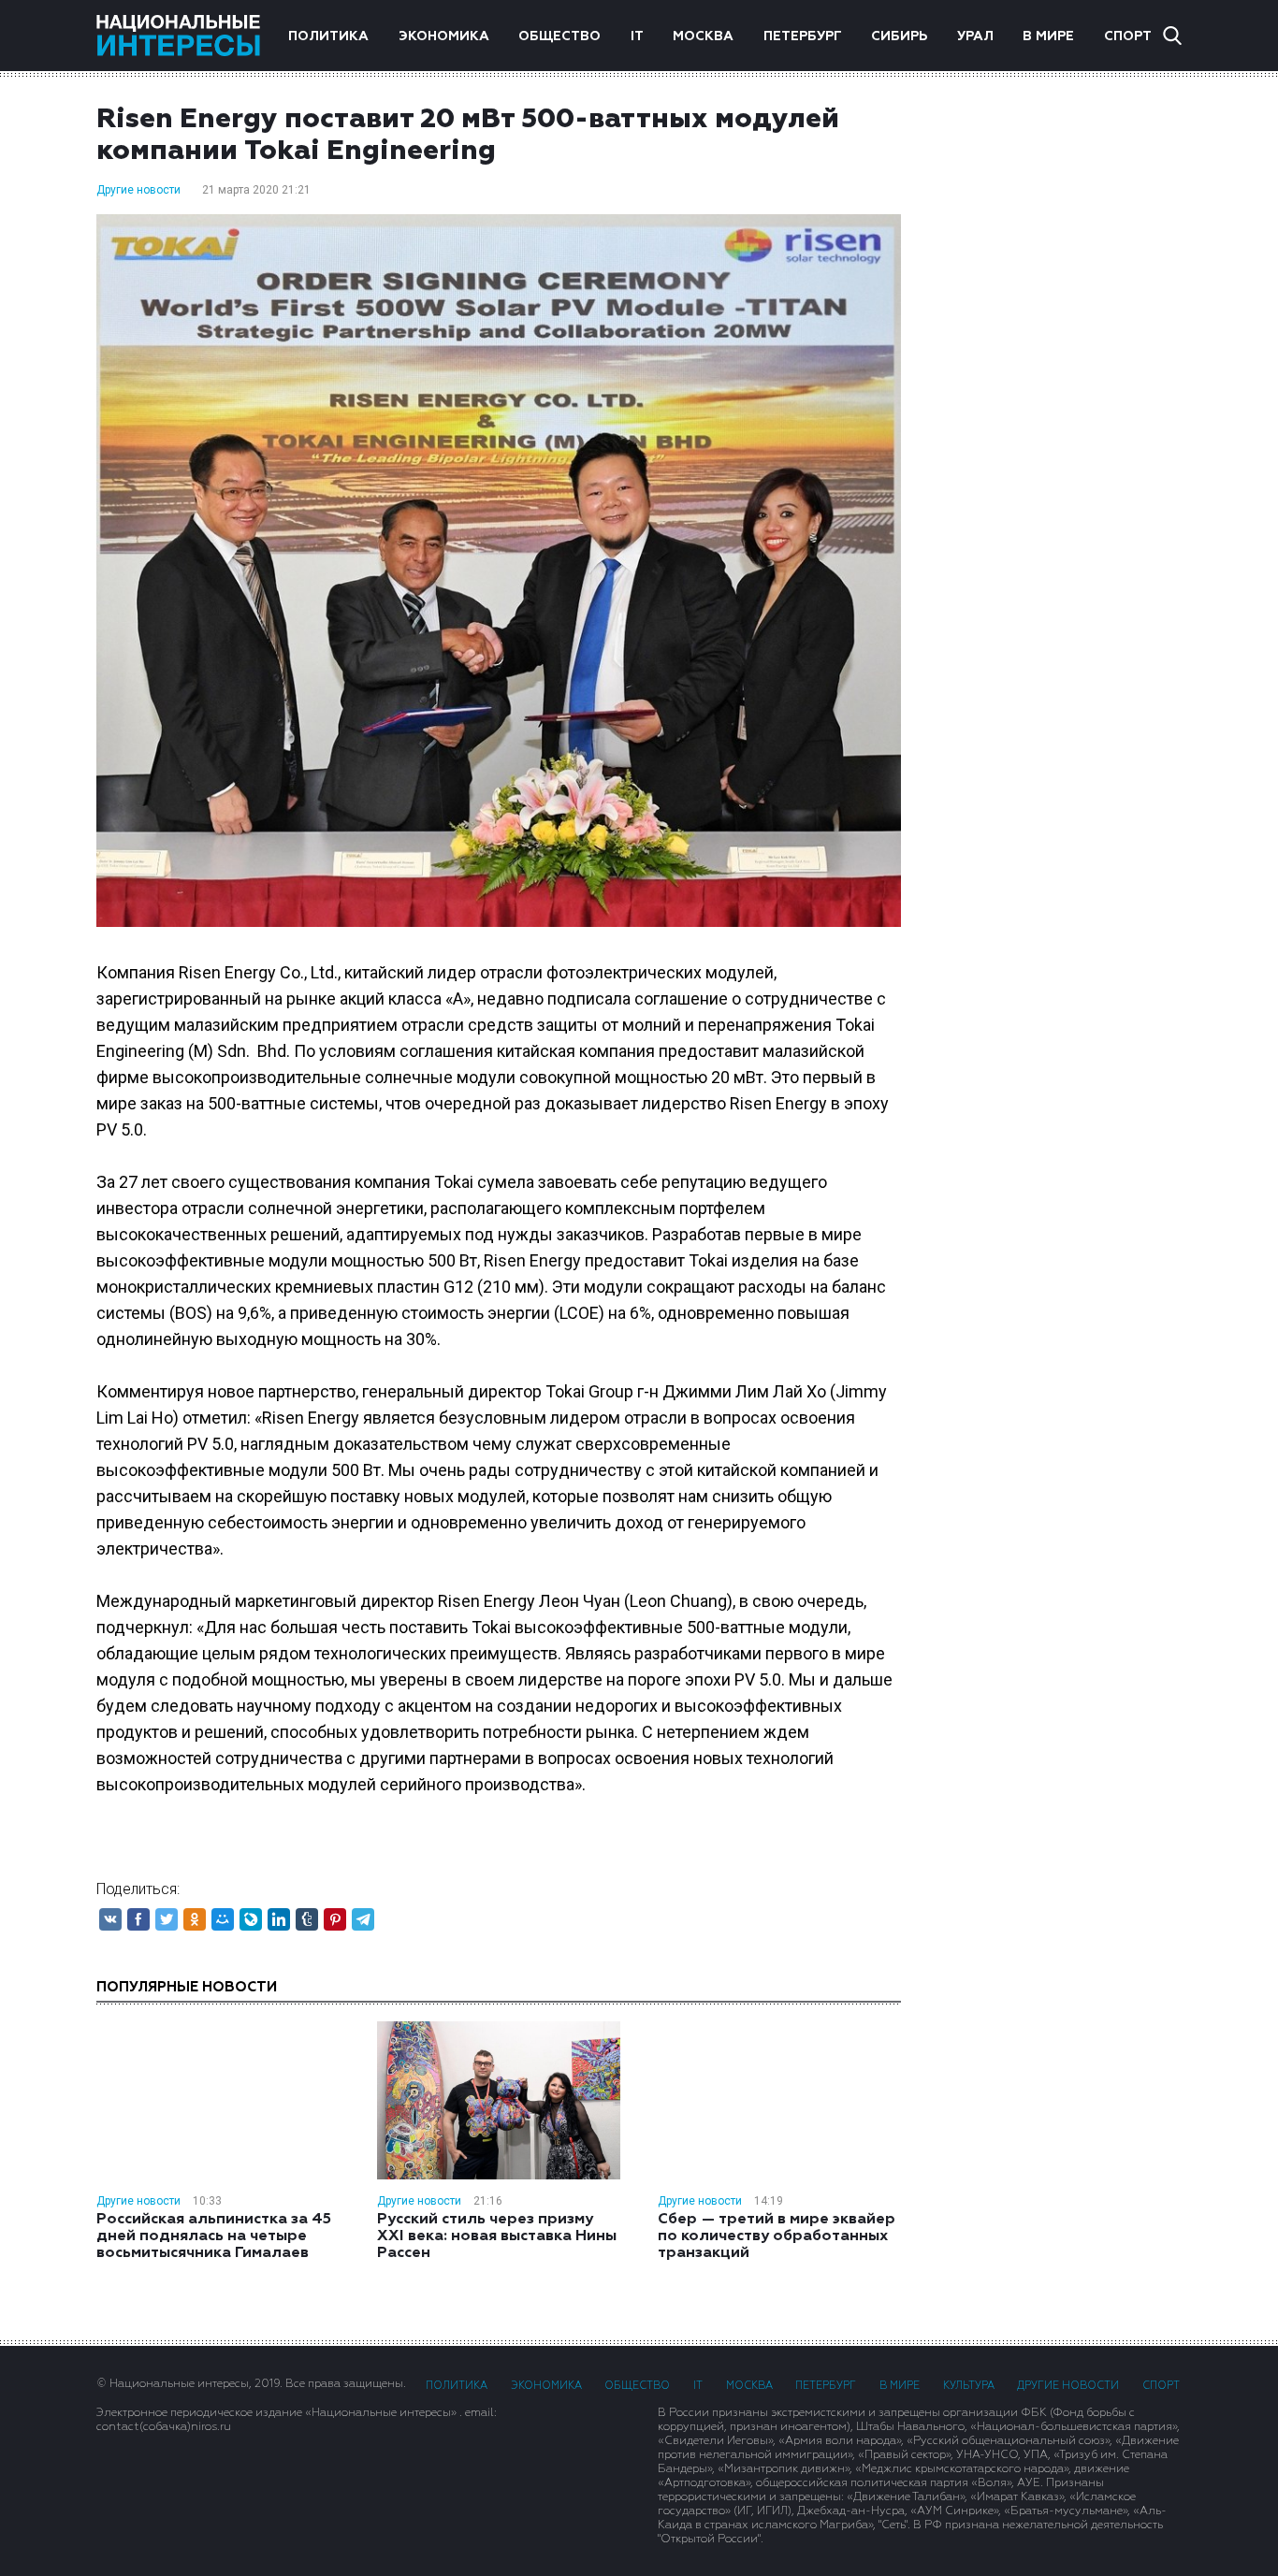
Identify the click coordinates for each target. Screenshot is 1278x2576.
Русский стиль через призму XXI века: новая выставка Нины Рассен (497, 2236)
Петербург (803, 36)
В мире (1048, 36)
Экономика (444, 36)
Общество (559, 36)
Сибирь (899, 36)
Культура (969, 2386)
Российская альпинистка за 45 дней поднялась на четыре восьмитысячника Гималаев (214, 2236)
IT (637, 36)
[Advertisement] (1060, 401)
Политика (328, 36)
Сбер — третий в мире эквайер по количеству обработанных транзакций (777, 2236)
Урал (975, 36)
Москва (703, 36)
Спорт (1128, 36)
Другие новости (138, 190)
